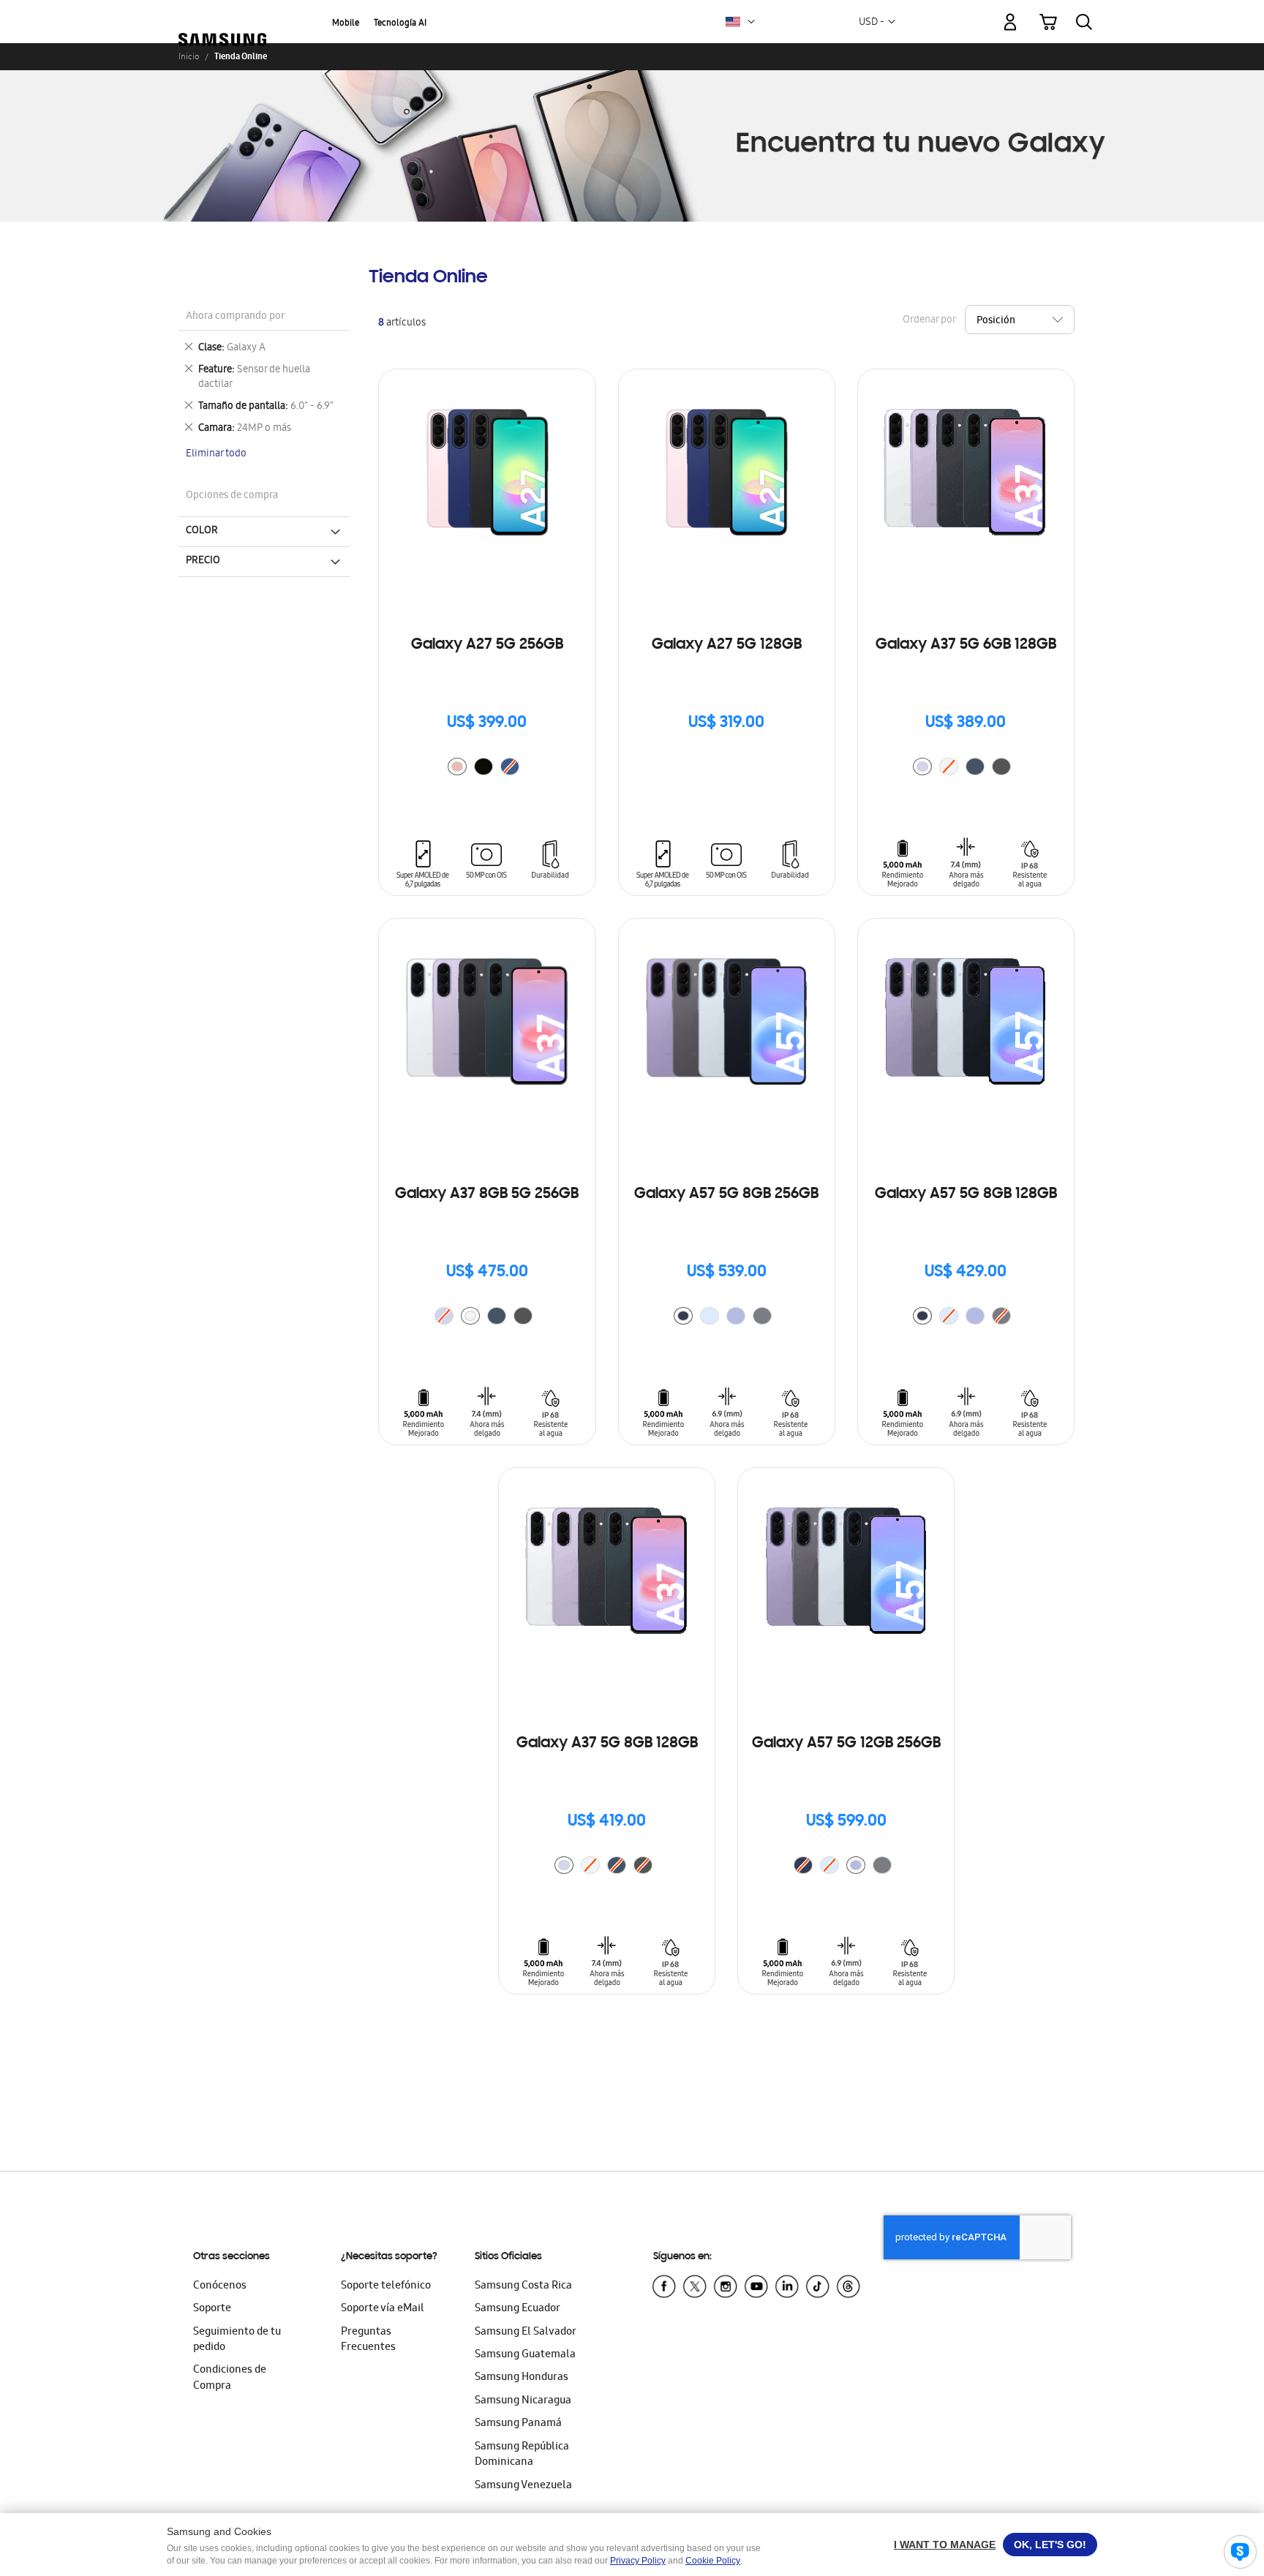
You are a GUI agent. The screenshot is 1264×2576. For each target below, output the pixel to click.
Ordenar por (929, 321)
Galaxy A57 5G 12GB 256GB (846, 1744)
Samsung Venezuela (523, 2486)
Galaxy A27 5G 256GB (487, 645)
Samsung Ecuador (518, 2309)
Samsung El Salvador (526, 2332)
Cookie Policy (713, 2561)
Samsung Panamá (518, 2424)
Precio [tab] (203, 561)
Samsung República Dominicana (522, 2455)
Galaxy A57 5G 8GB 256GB (726, 1194)
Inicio (189, 56)
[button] (751, 22)
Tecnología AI (400, 24)
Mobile (346, 24)
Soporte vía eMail (383, 2309)
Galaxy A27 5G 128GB (727, 645)
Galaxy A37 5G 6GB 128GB (966, 645)
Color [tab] (202, 531)
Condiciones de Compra (230, 2378)
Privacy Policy (638, 2561)
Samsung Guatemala (525, 2355)
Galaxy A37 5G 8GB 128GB (607, 1744)
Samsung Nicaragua (523, 2401)
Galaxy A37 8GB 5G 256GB (487, 1194)
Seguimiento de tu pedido (237, 2340)
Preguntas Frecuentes (368, 2340)
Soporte (212, 2309)
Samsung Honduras (522, 2378)
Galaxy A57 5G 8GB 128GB (966, 1194)
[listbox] (487, 768)
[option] (457, 767)
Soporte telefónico (386, 2286)
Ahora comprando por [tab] (235, 317)
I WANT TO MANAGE (945, 2545)
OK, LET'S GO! (1050, 2545)
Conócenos (220, 2286)
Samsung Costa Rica (523, 2286)
